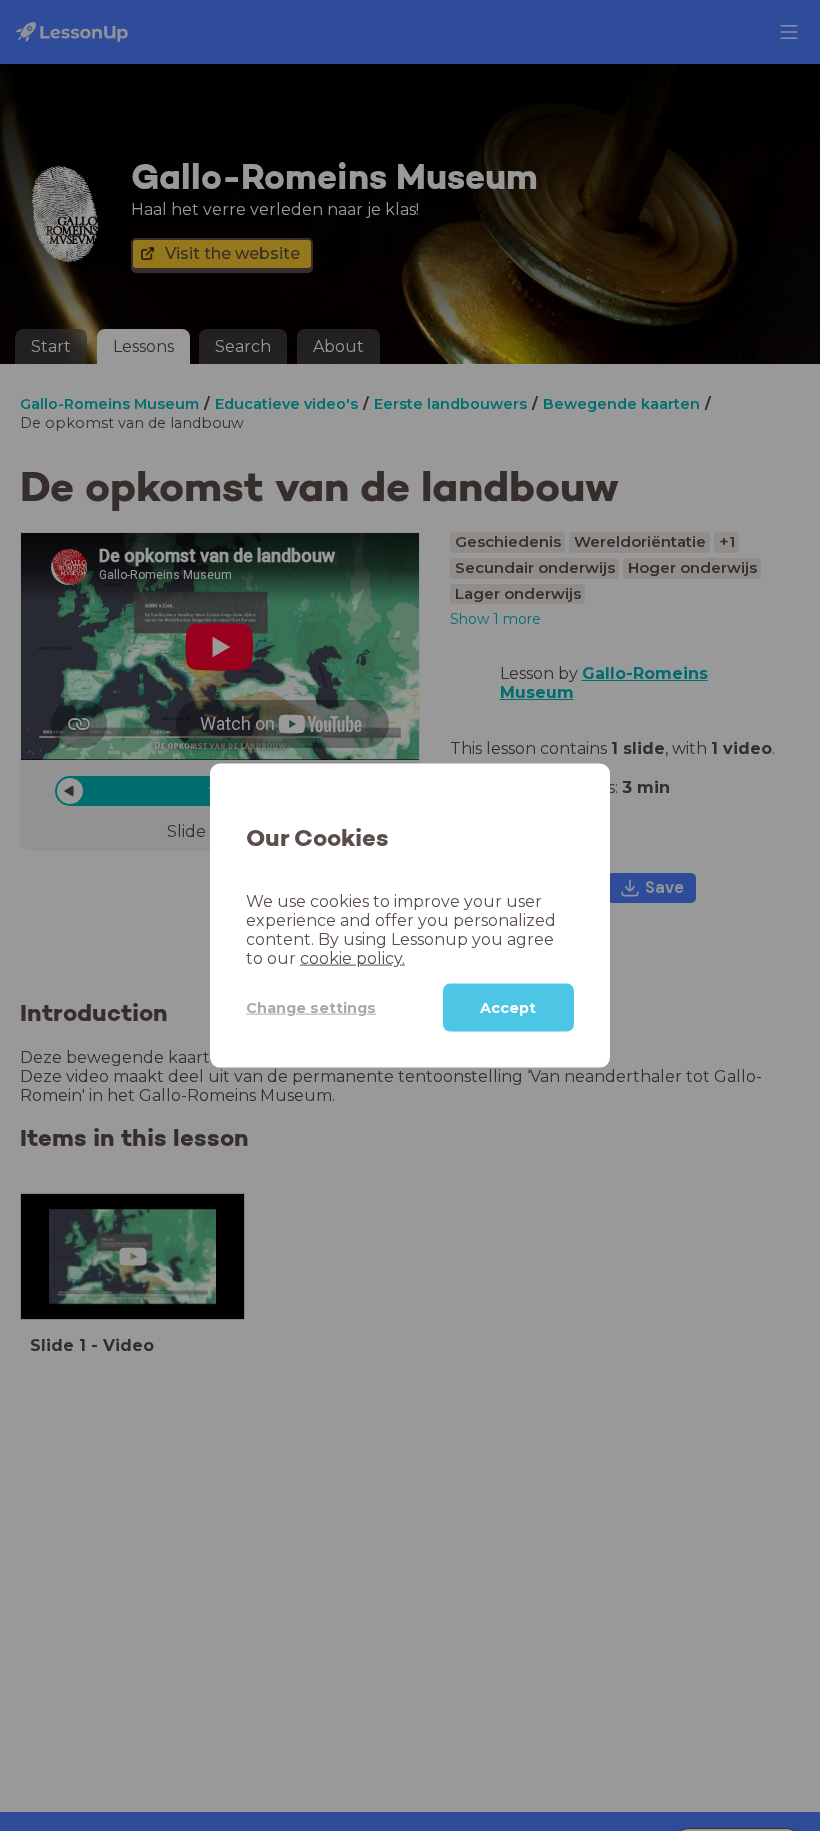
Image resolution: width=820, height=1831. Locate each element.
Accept (508, 1008)
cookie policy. (352, 958)
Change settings (311, 1007)
